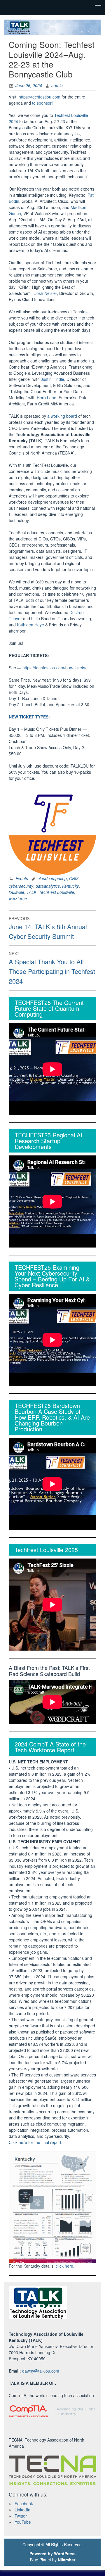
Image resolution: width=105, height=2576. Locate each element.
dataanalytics (48, 886)
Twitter (21, 2516)
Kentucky (70, 886)
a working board (62, 416)
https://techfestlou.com (40, 97)
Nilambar (66, 2560)
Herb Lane (47, 398)
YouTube (23, 2522)
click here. (65, 2266)
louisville (16, 892)
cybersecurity (21, 886)
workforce (18, 898)
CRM (74, 878)
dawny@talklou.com (41, 2371)
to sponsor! (42, 103)
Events (22, 878)
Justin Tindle (52, 379)
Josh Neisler (46, 293)
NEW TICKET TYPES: (29, 717)
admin (57, 85)
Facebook (24, 2504)
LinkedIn (22, 2510)
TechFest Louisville (56, 892)
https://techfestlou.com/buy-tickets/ (54, 668)
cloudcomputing (52, 878)
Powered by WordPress (52, 2553)
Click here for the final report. (36, 2142)
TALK (32, 892)
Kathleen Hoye (30, 625)
